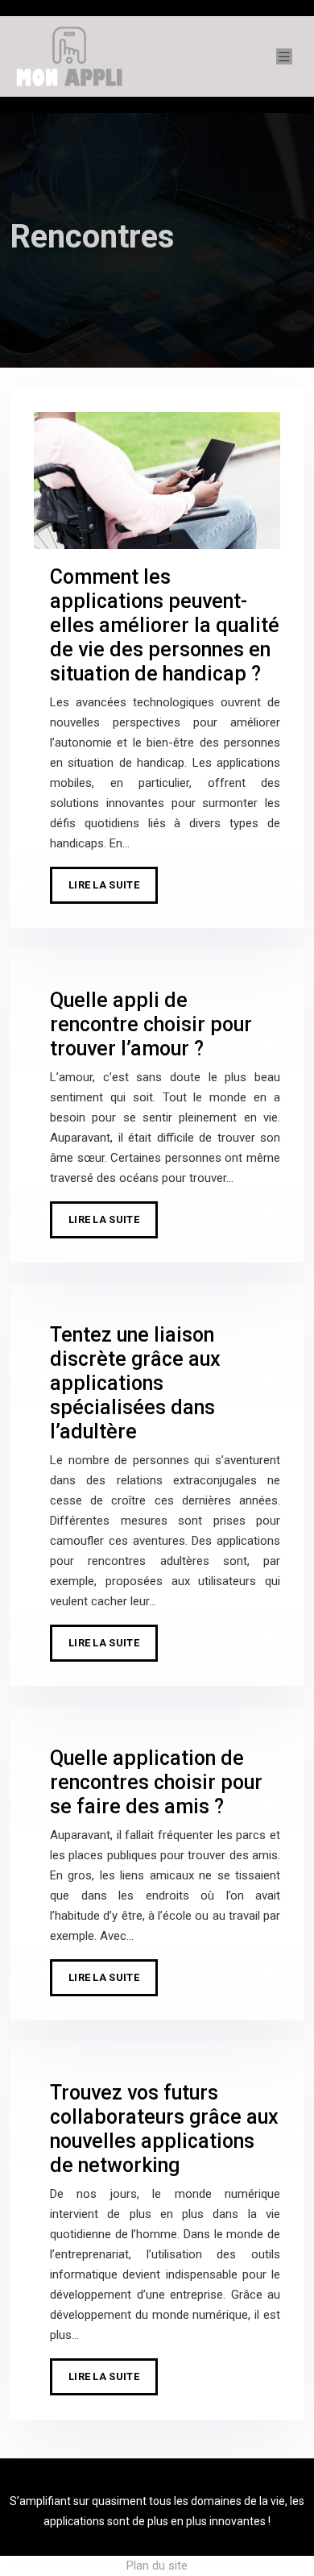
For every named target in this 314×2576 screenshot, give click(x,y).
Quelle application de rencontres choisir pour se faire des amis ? (156, 1782)
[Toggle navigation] (284, 57)
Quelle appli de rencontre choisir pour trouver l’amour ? (151, 1024)
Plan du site (157, 2566)
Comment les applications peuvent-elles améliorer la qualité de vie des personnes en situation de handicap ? (165, 625)
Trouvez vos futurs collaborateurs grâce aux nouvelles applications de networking (164, 2129)
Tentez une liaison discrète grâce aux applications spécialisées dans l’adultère (135, 1383)
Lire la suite (104, 885)
